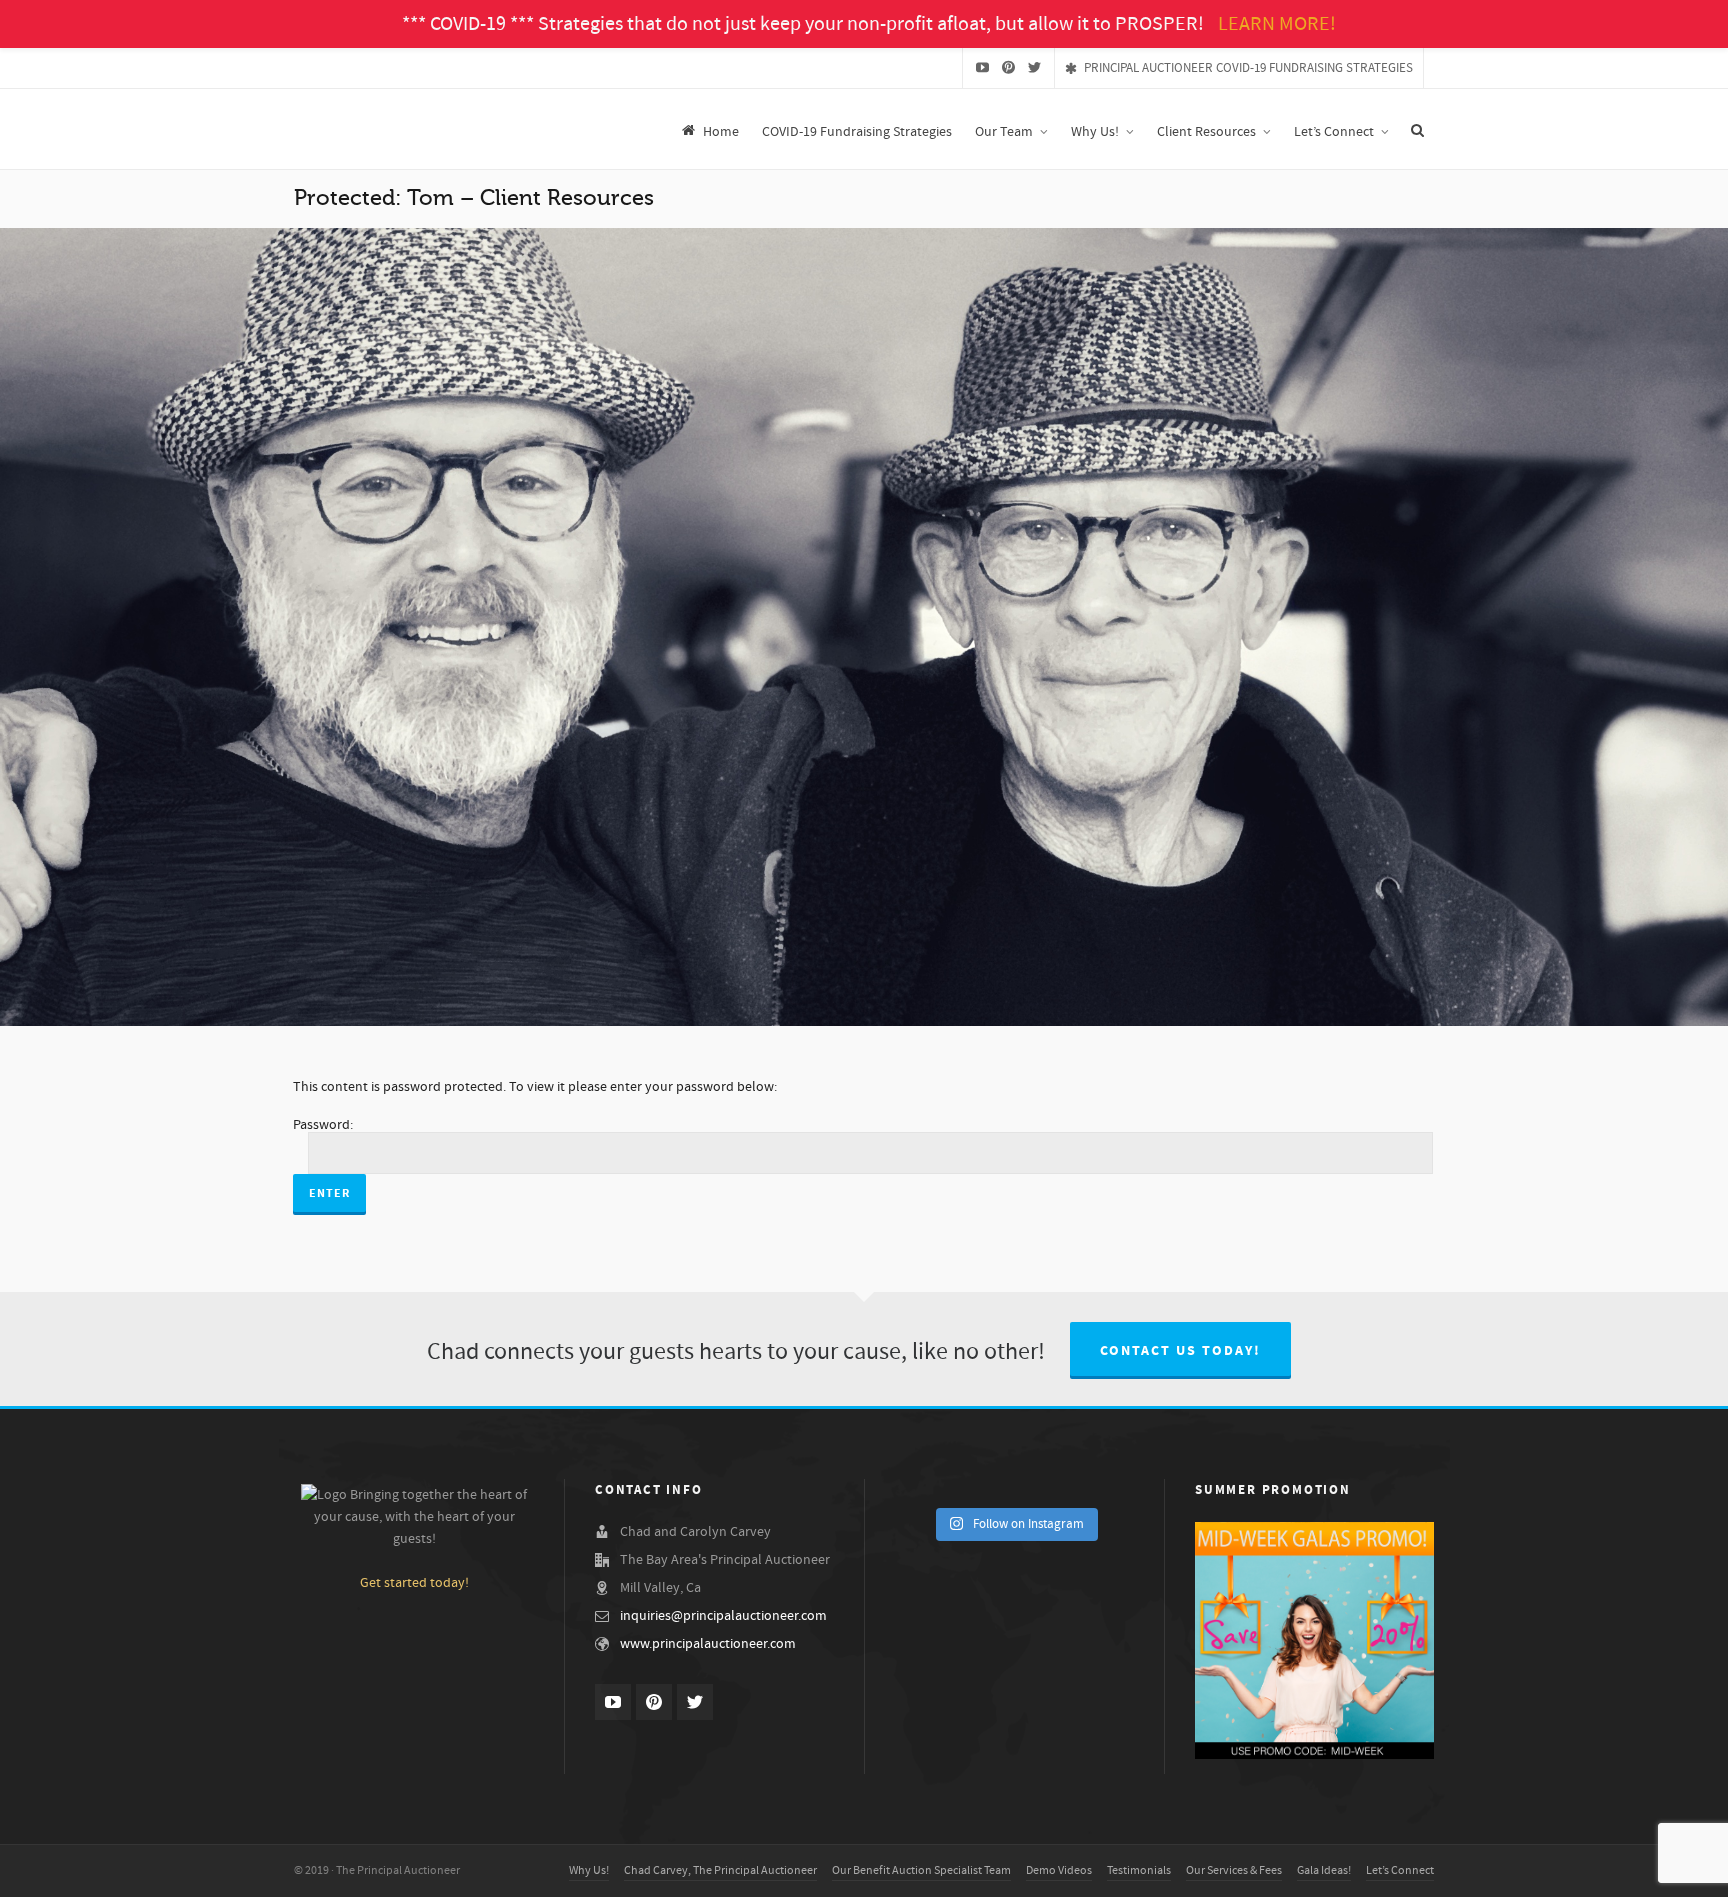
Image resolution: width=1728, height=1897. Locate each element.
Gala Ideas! (1324, 1870)
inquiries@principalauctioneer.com (723, 1616)
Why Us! (589, 1870)
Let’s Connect (1400, 1870)
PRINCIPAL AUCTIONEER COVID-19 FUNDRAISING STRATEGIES (1248, 68)
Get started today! (414, 1583)
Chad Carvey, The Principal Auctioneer (720, 1870)
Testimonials (1139, 1870)
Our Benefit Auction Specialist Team (921, 1870)
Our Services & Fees (1234, 1870)
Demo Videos (1059, 1870)
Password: (323, 1126)
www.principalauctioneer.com (708, 1644)
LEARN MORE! (1277, 24)
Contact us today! (1180, 1351)
